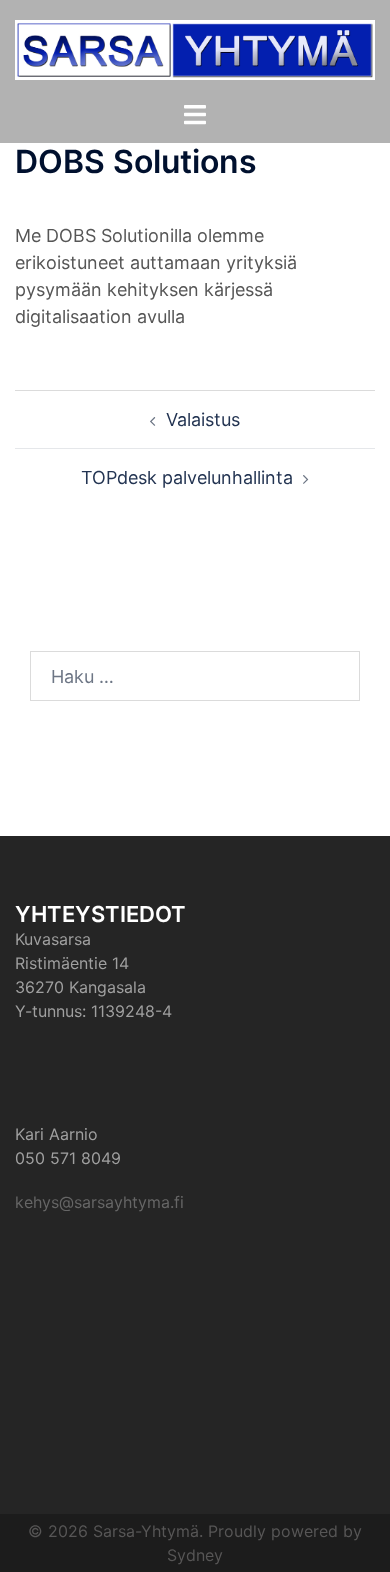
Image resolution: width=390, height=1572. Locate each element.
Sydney (195, 1555)
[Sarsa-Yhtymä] (195, 48)
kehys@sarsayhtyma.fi (99, 1202)
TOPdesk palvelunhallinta (187, 477)
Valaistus (203, 419)
